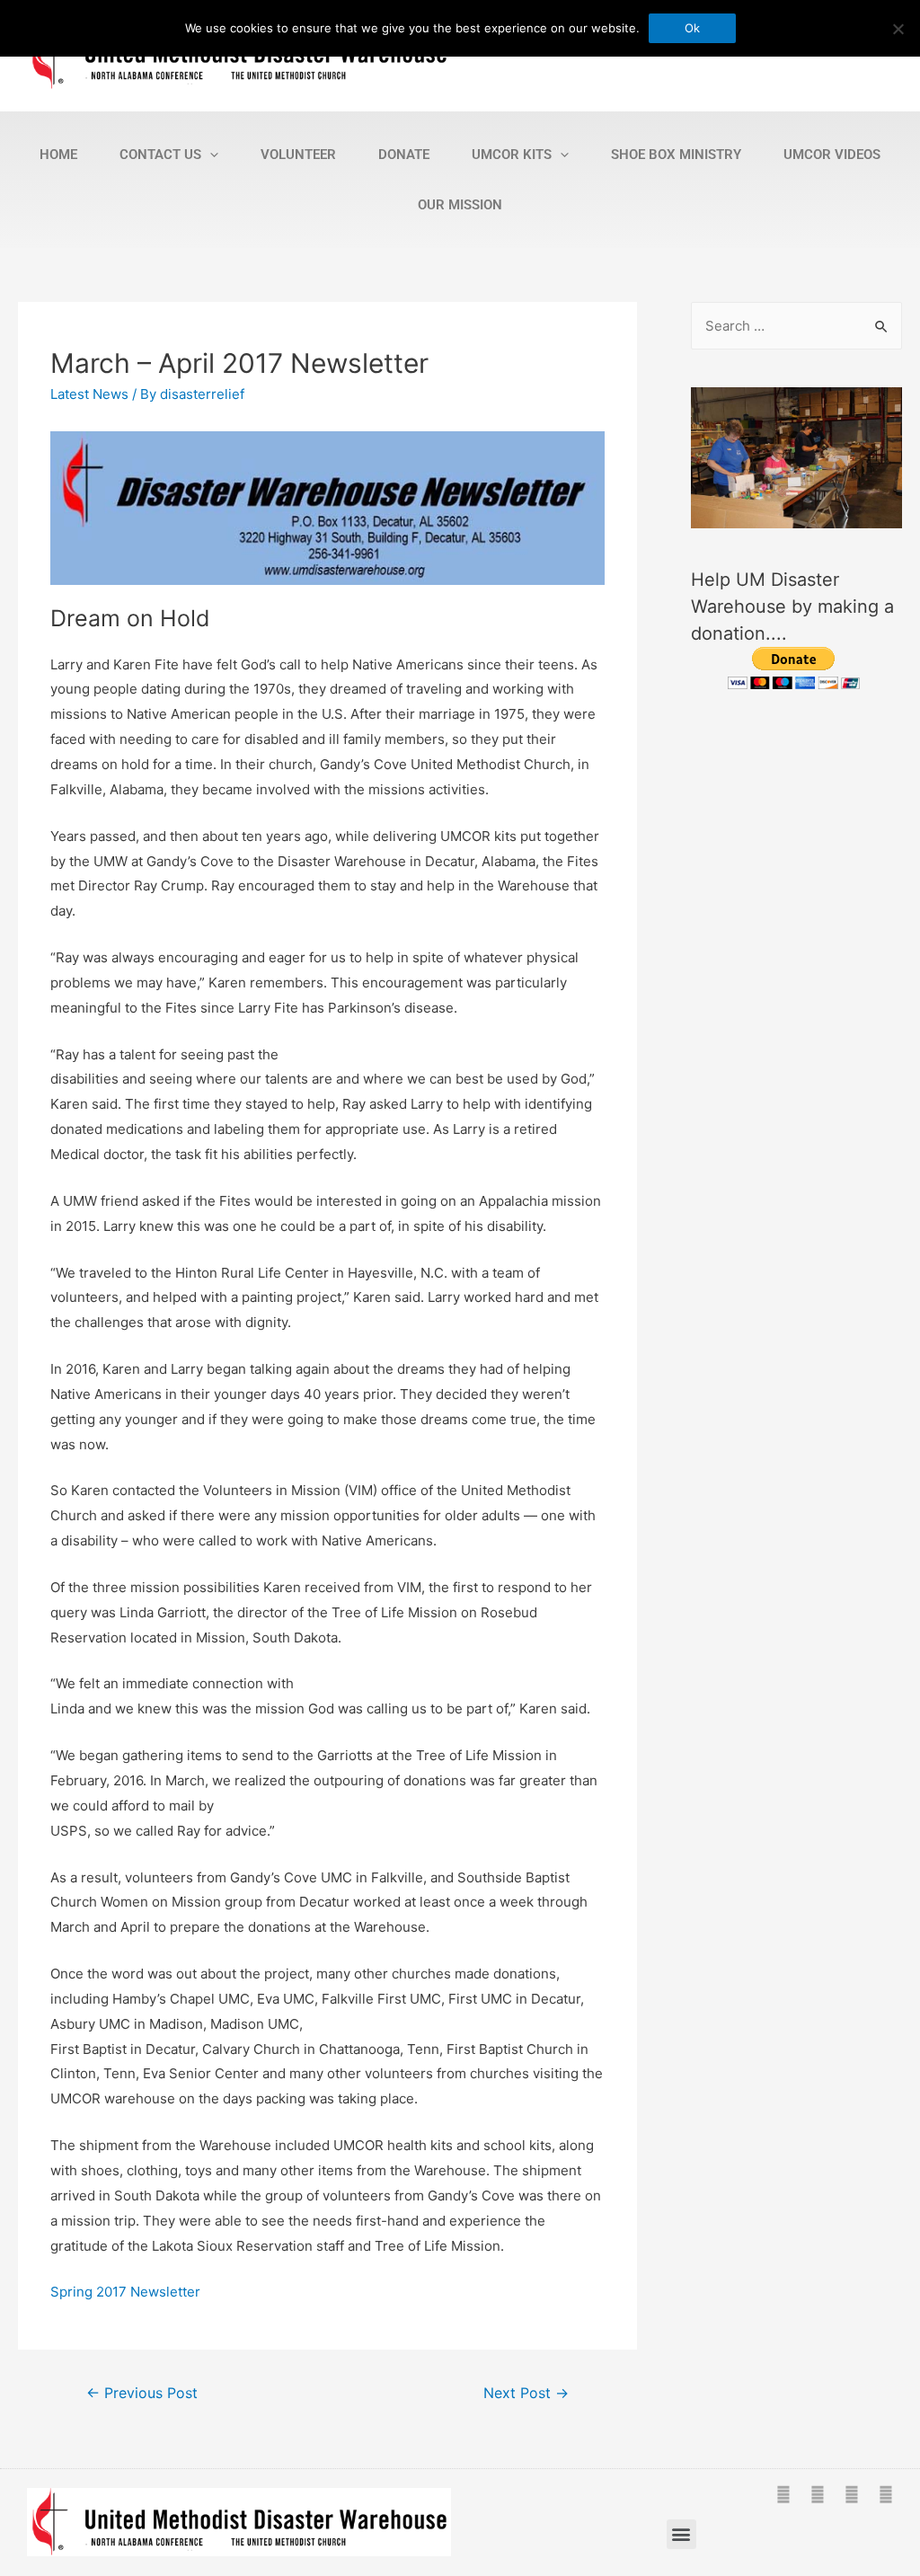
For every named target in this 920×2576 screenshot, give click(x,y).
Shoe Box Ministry (676, 155)
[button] (681, 2534)
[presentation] (210, 155)
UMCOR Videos (832, 155)
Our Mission (460, 205)
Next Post (526, 2393)
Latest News (89, 394)
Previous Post (142, 2393)
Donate (404, 155)
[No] (898, 29)
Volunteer (298, 155)
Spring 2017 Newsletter (125, 2292)
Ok (692, 28)
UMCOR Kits (512, 155)
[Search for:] (796, 326)
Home (58, 155)
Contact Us (160, 155)
